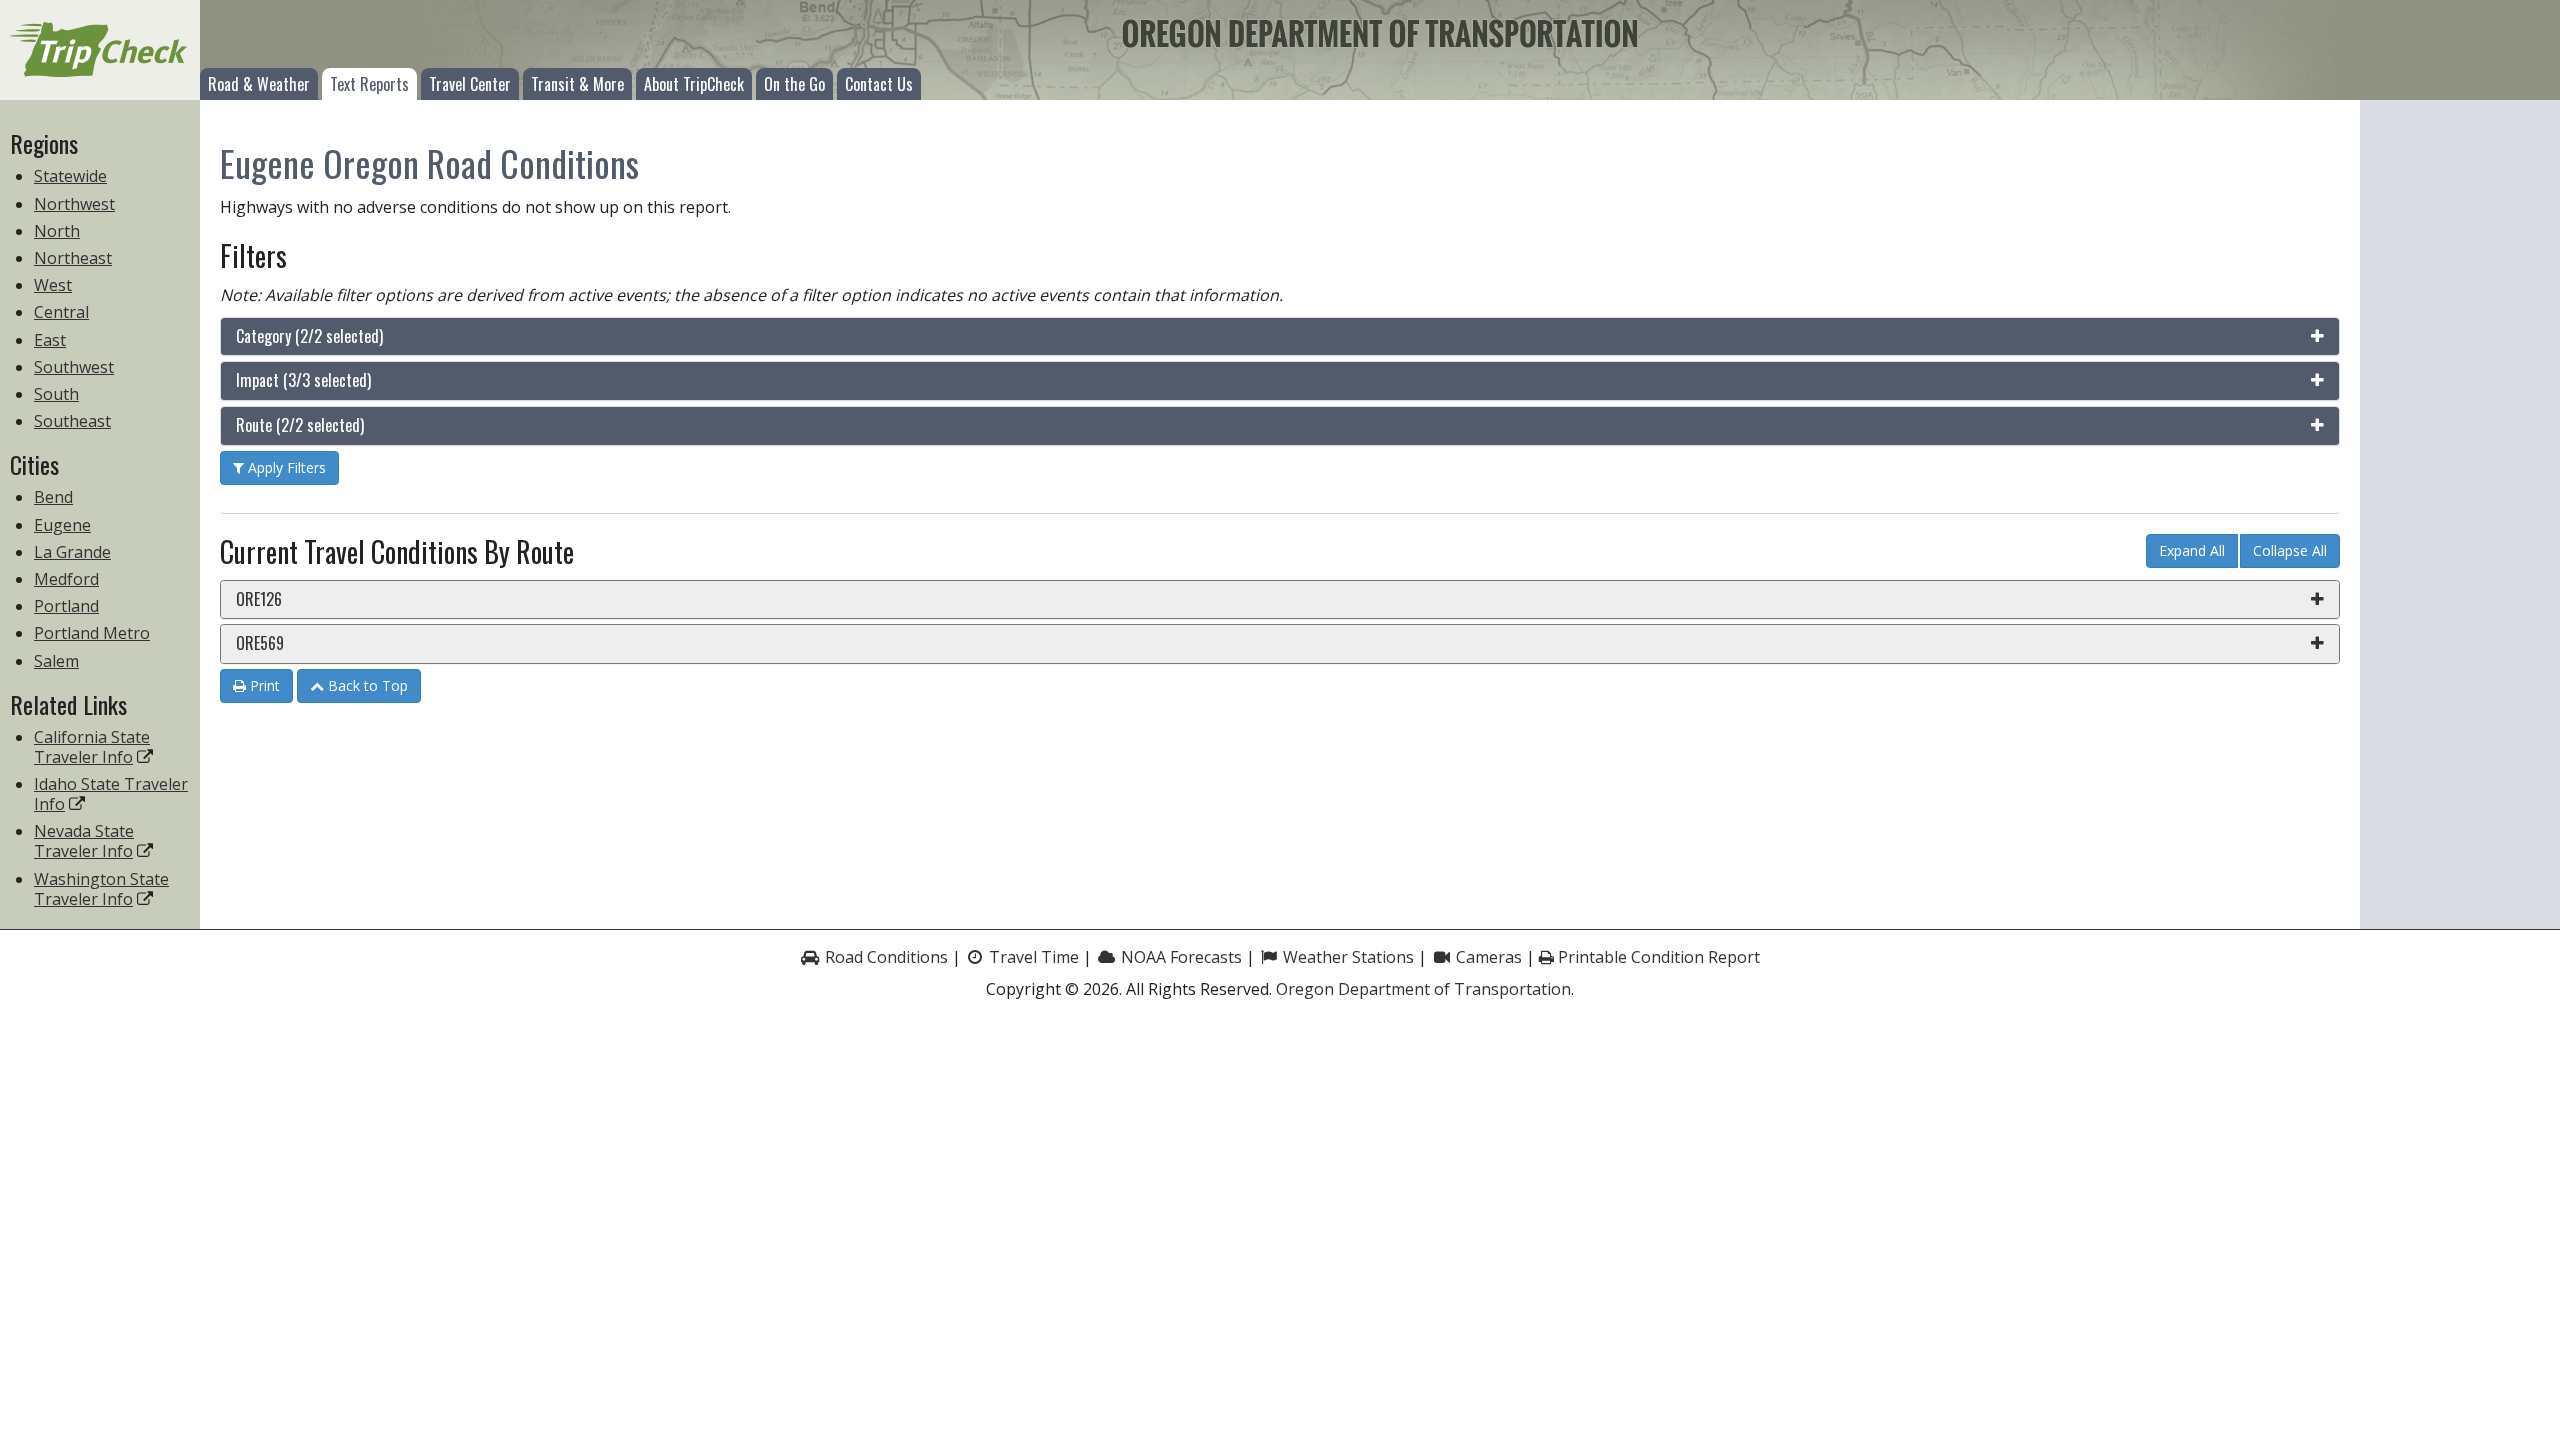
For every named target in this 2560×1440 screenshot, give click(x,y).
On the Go (794, 84)
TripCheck (100, 50)
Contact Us (879, 84)
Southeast (72, 421)
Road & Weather (259, 84)
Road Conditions (884, 957)
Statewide (70, 176)
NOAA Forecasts (1179, 957)
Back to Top (366, 685)
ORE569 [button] (260, 643)
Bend (53, 497)
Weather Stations (1346, 957)
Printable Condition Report (1657, 957)
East (50, 340)
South (56, 394)
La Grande (72, 552)
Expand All (2192, 550)
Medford (66, 579)
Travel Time (1032, 957)
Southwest (74, 367)
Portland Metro (92, 633)
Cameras (1487, 957)
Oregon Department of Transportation (1423, 989)
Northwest (74, 204)
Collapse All (2290, 550)
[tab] (1280, 337)
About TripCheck (694, 84)
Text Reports (369, 84)
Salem (56, 661)
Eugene (62, 525)
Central (61, 312)
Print (263, 685)
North (57, 231)
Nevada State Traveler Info (84, 841)
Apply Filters (285, 467)
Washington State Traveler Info (101, 889)
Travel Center (470, 84)
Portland (66, 606)
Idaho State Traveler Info (111, 794)
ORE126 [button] (259, 599)
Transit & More (577, 84)
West (53, 285)
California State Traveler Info (92, 747)
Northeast (73, 258)
